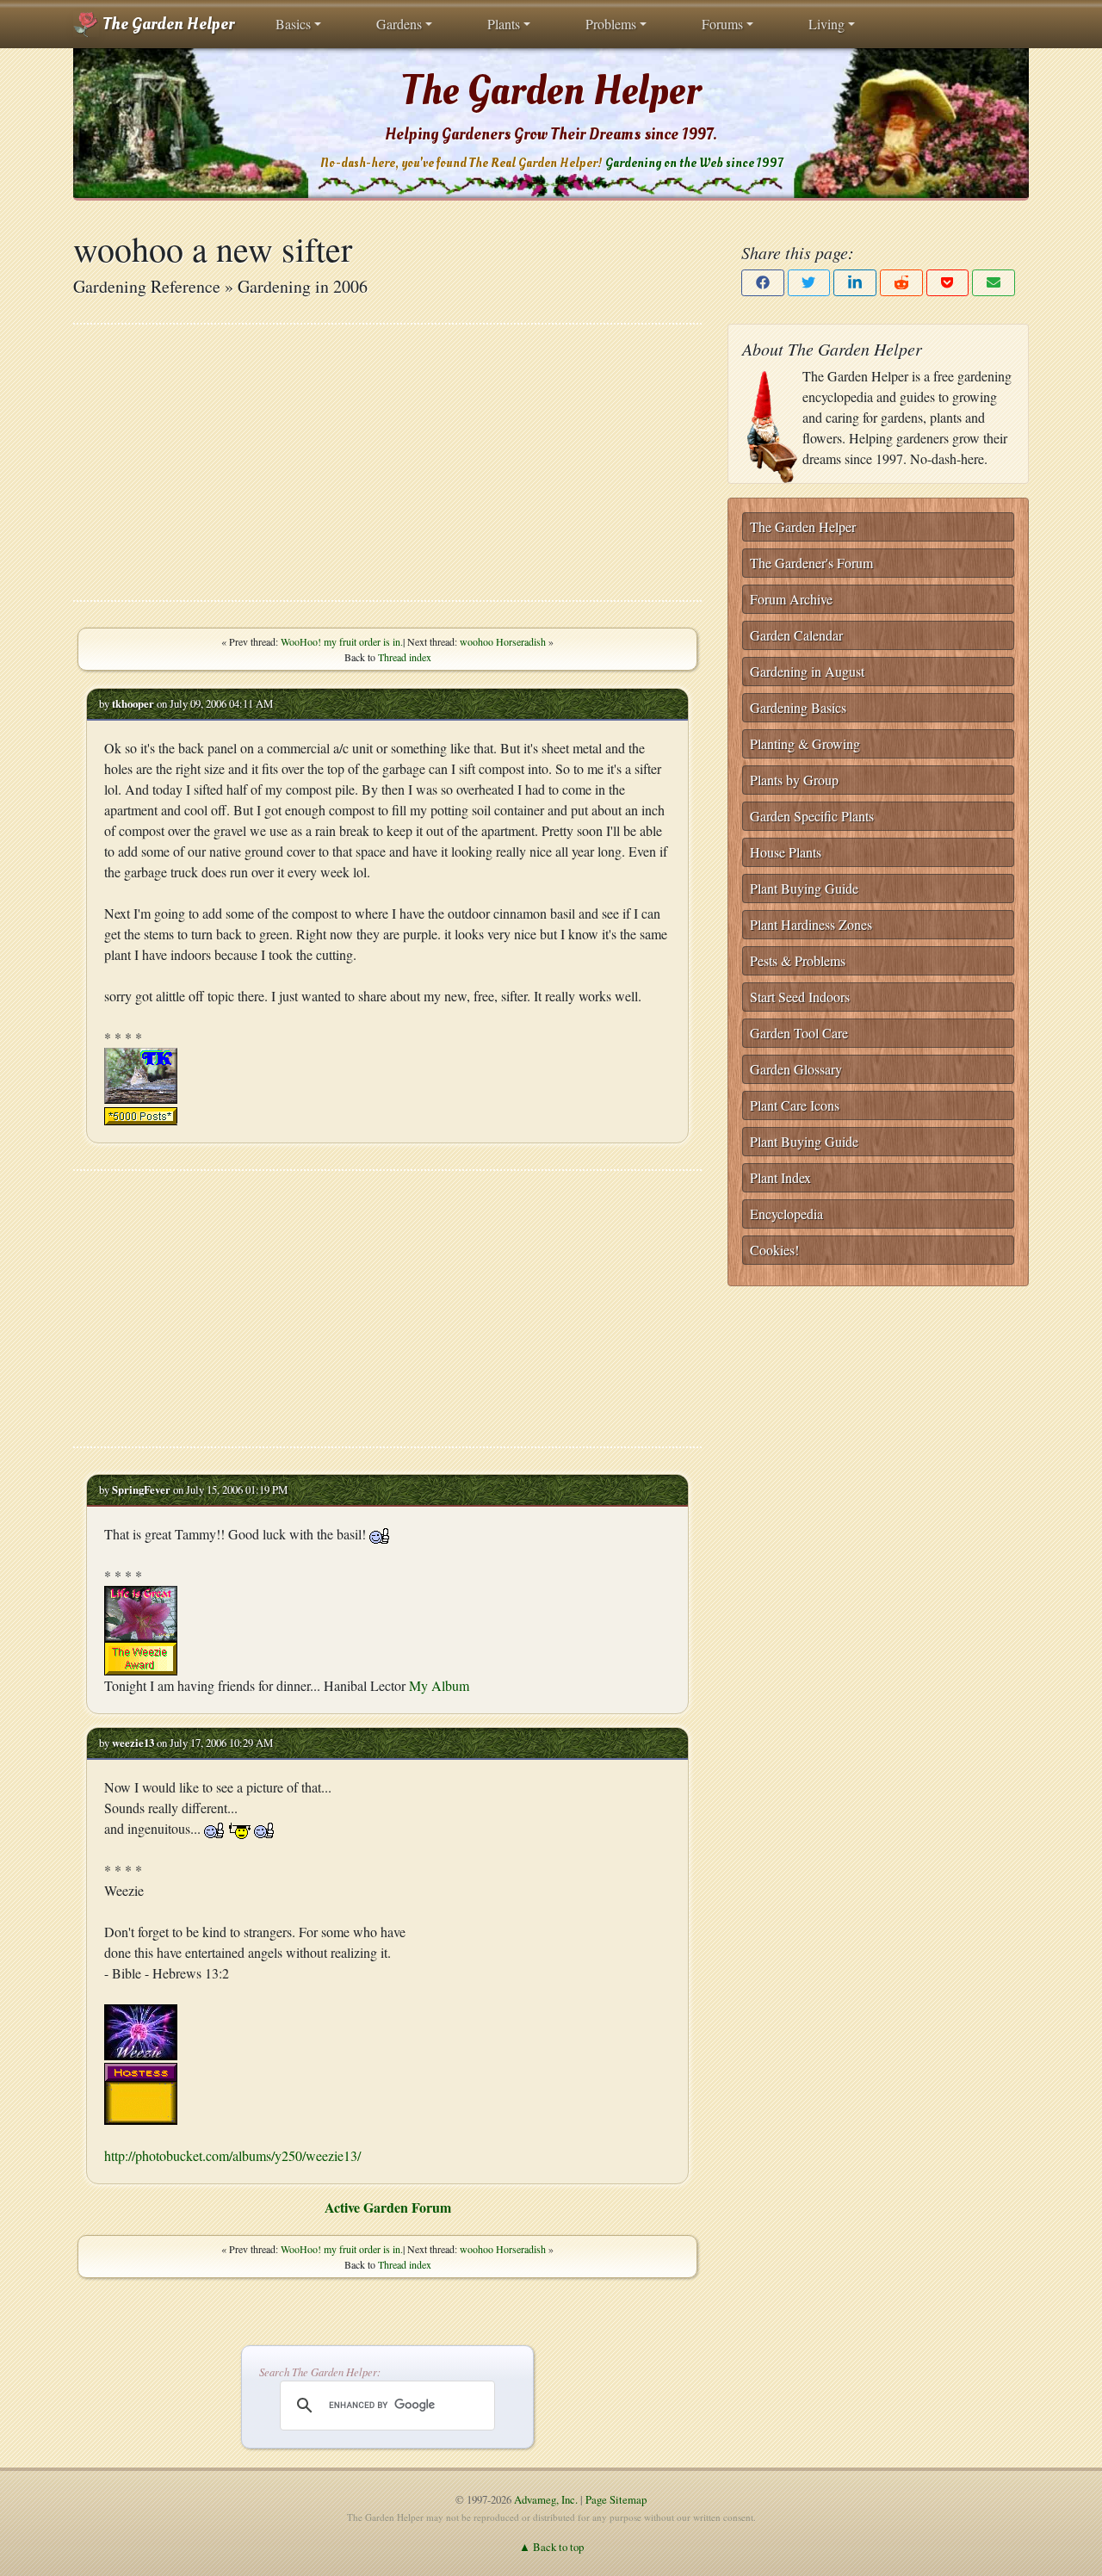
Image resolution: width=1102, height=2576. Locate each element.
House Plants (786, 852)
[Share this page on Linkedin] (855, 283)
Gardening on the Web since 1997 (694, 163)
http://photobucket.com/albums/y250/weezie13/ (232, 2155)
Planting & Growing (805, 743)
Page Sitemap (616, 2499)
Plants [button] (504, 24)
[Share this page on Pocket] (948, 283)
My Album (439, 1685)
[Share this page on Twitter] (809, 283)
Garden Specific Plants (812, 816)
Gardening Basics (798, 707)
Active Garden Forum (388, 2207)
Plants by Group (794, 780)
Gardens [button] (399, 24)
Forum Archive (791, 599)
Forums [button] (722, 24)
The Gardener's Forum (811, 563)
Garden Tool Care (799, 1033)
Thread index (405, 657)
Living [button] (826, 24)
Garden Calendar (796, 635)
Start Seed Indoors (800, 997)
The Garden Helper (167, 24)
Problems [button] (611, 24)
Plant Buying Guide (804, 888)
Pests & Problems (798, 960)
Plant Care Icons (795, 1105)
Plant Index (780, 1177)
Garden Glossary (796, 1069)
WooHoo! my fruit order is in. (342, 641)
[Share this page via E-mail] (994, 283)
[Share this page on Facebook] (763, 283)
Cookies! (774, 1250)
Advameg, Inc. (546, 2499)
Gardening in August (807, 671)
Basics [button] (293, 24)
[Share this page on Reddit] (901, 283)
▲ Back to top (551, 2547)
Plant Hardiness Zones (811, 924)
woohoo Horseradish (503, 641)
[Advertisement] (387, 462)
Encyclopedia (786, 1214)
